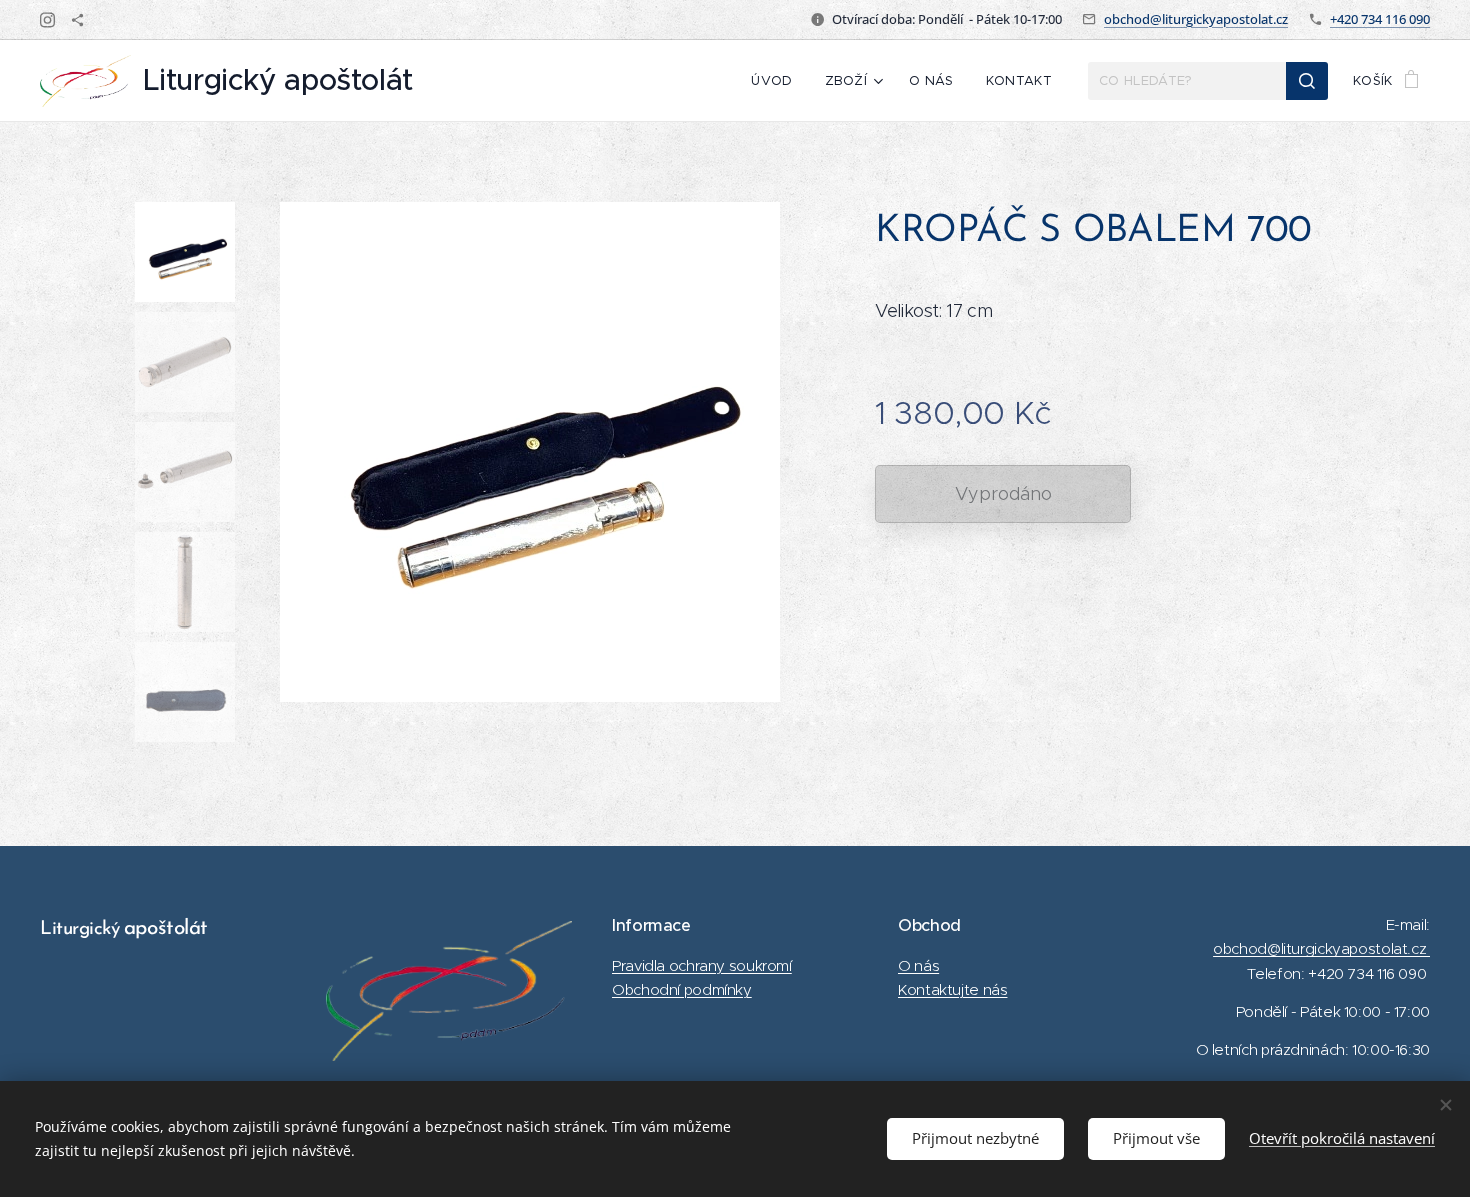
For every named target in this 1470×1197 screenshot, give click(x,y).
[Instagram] (47, 20)
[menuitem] (777, 81)
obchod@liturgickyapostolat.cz (1196, 19)
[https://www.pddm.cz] (77, 20)
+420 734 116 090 (1380, 19)
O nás (918, 965)
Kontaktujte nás (952, 989)
